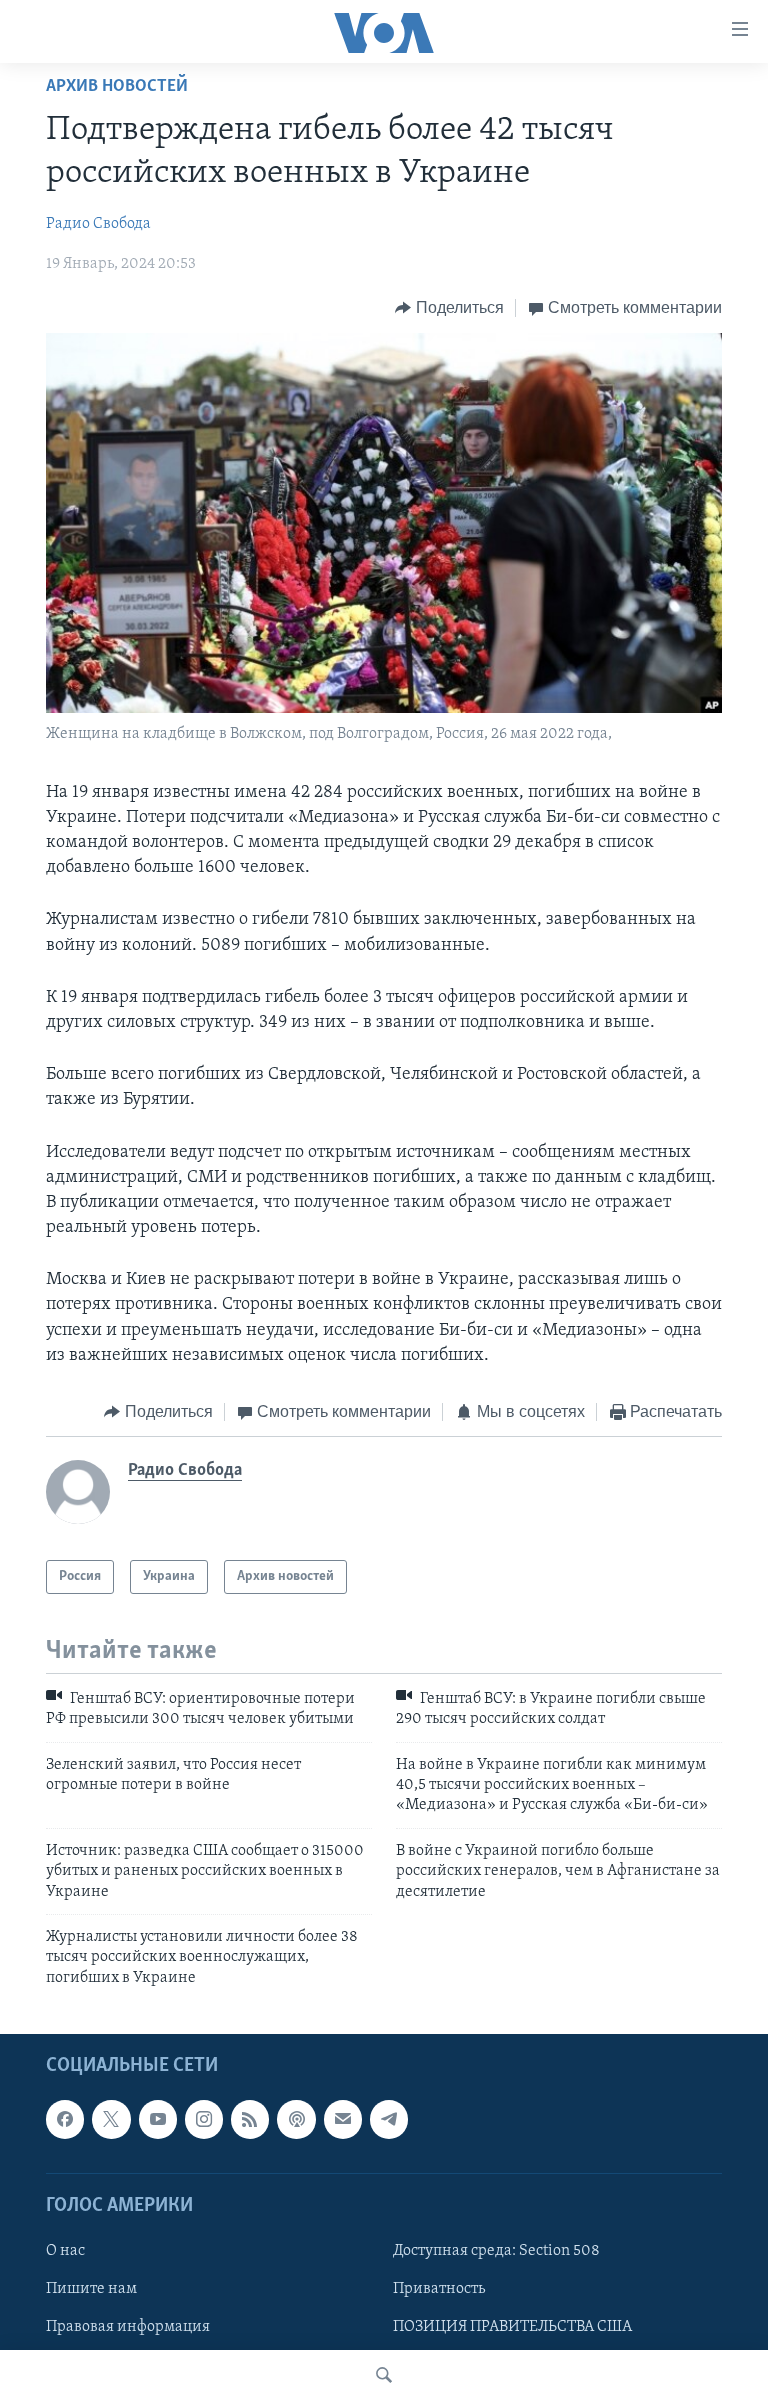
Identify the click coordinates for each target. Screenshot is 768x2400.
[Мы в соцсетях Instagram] (204, 2120)
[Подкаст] (296, 2120)
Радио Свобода (98, 224)
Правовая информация (128, 2327)
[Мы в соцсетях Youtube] (158, 2120)
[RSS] (250, 2120)
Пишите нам (91, 2289)
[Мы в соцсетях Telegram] (389, 2120)
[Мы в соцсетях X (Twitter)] (111, 2120)
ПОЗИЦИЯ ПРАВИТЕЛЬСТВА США (512, 2327)
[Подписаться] (343, 2120)
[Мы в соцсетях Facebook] (65, 2120)
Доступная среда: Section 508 (496, 2251)
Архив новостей (117, 87)
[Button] (449, 308)
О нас (65, 2251)
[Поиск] (384, 2375)
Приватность (439, 2289)
